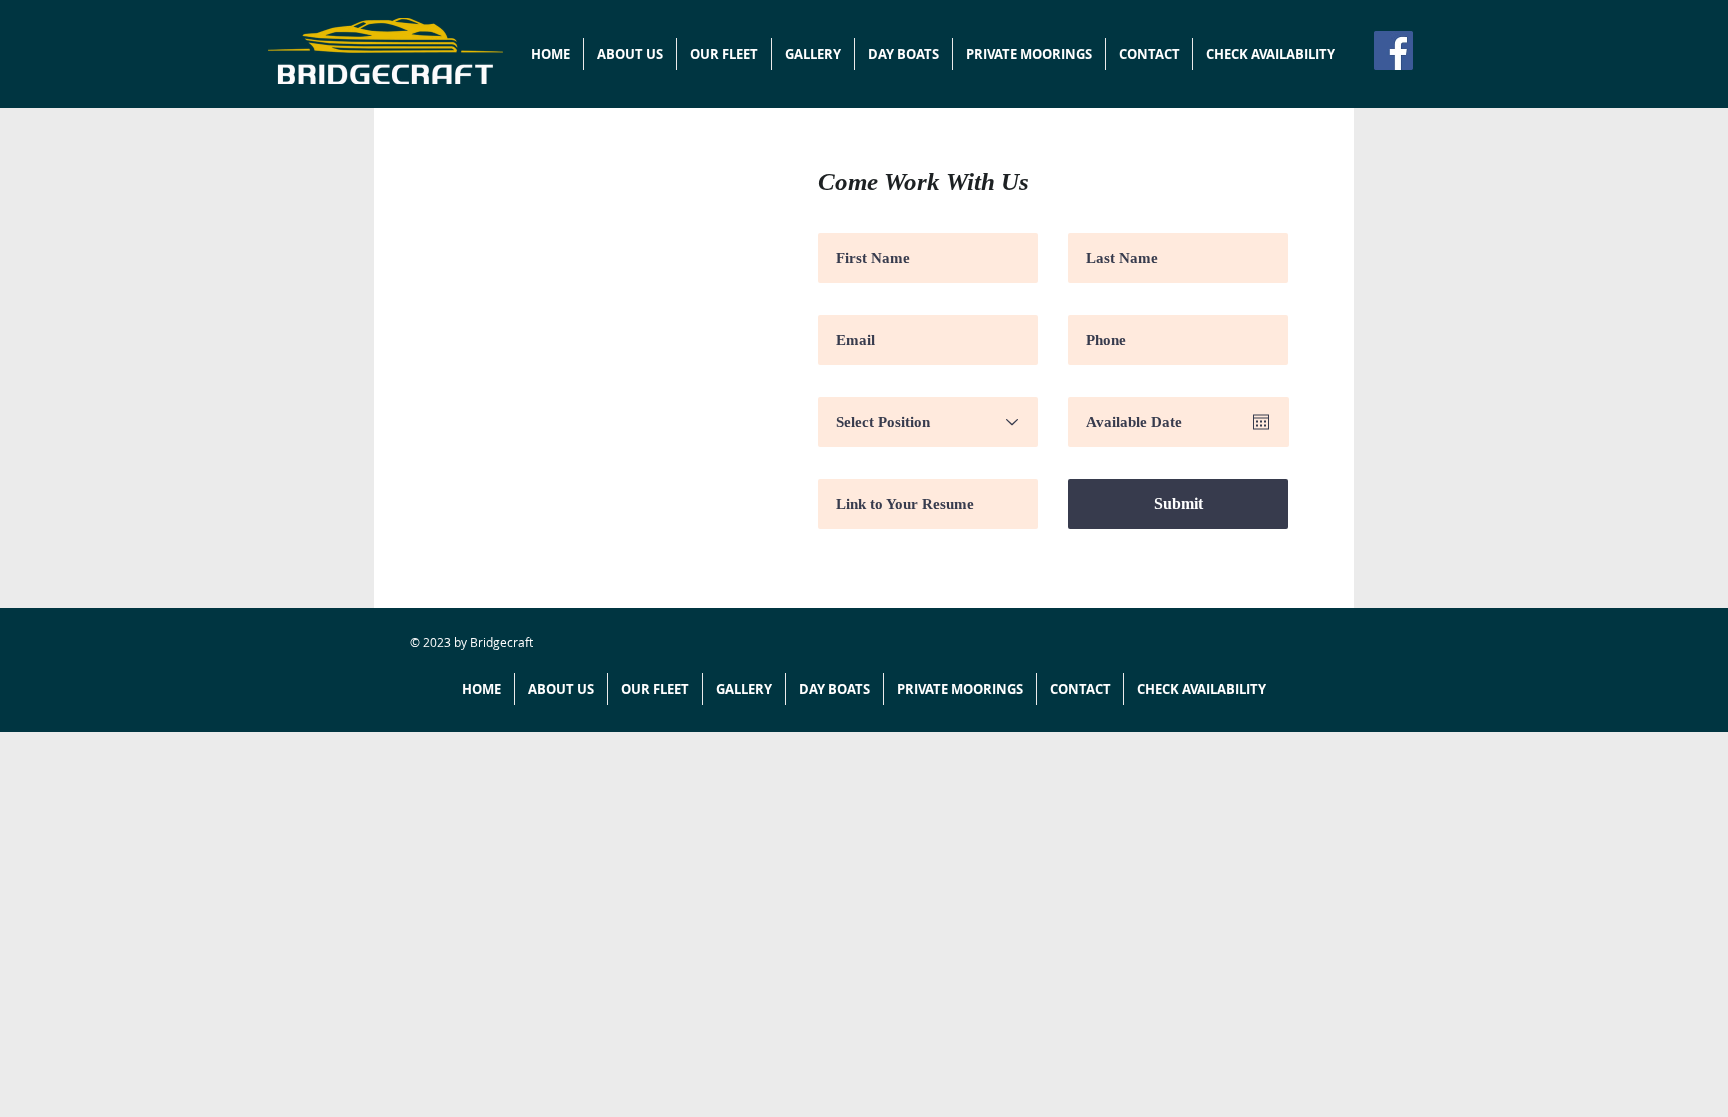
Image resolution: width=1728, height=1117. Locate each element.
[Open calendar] (1261, 422)
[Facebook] (1393, 50)
